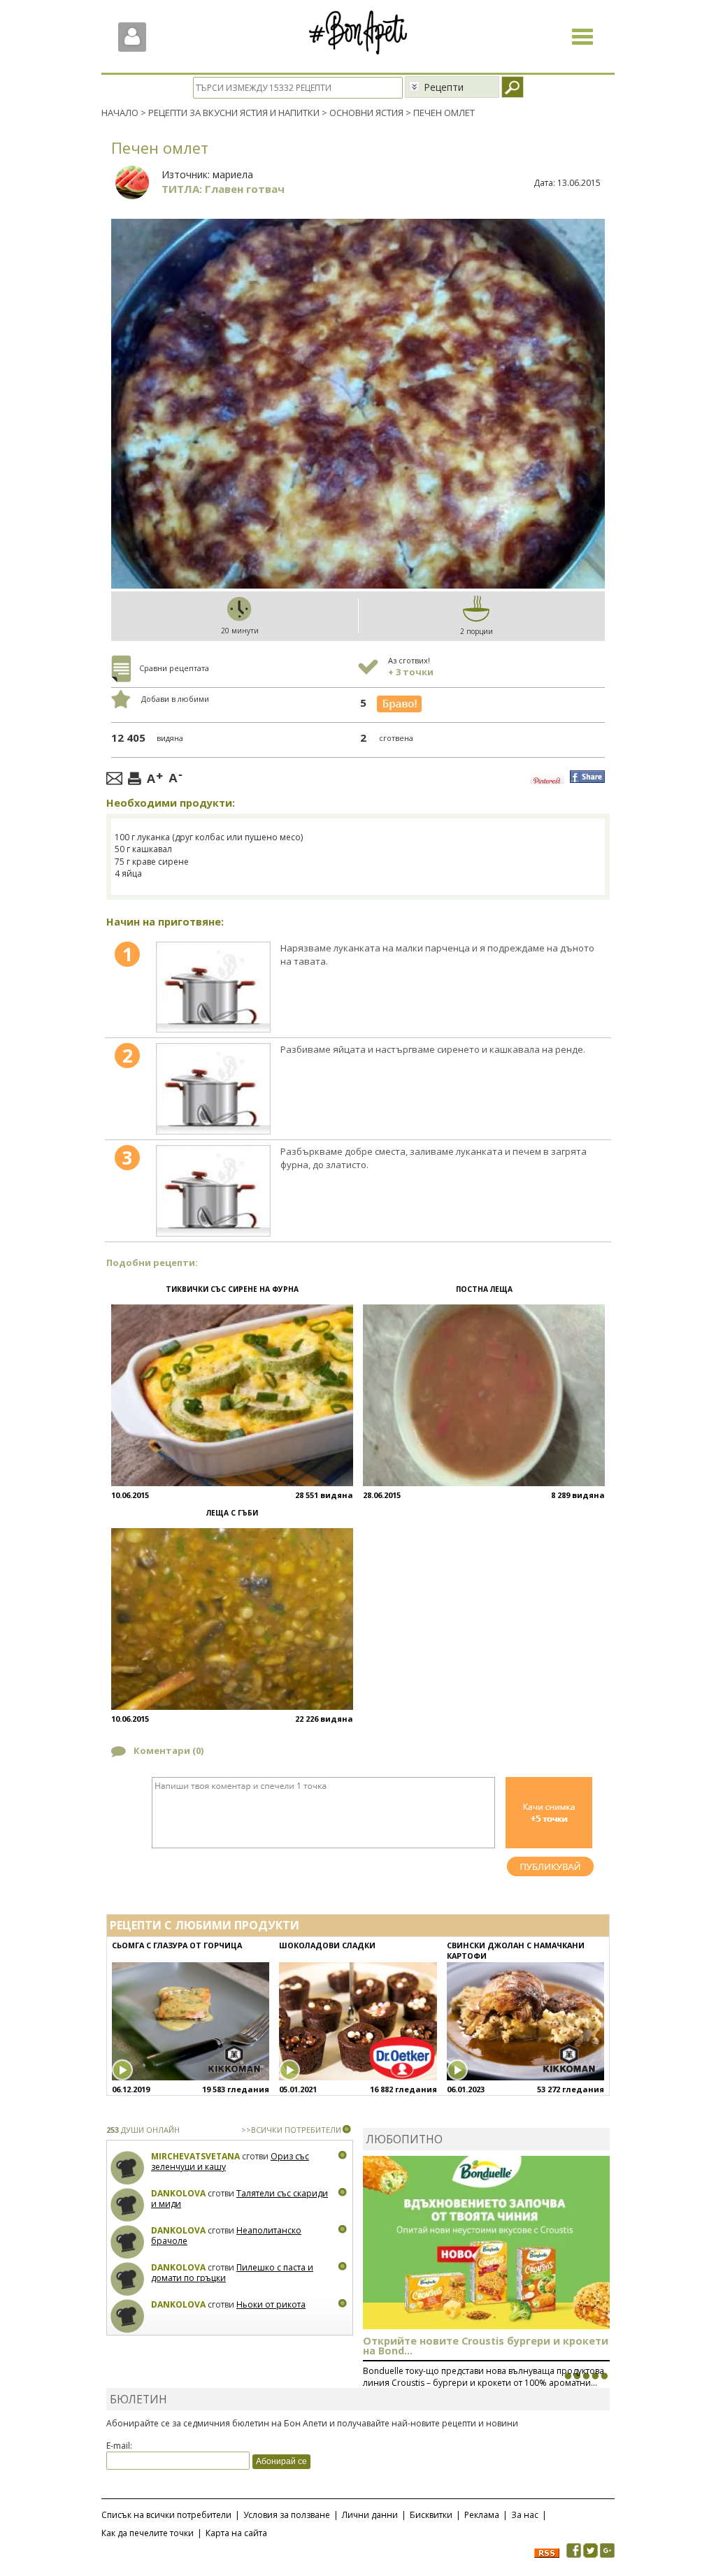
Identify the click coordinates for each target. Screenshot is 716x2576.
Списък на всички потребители (166, 2515)
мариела (233, 174)
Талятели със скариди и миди (239, 2199)
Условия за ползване (287, 2515)
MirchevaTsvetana (195, 2156)
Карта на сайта (236, 2533)
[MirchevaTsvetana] (128, 2168)
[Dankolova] (128, 2205)
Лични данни (370, 2515)
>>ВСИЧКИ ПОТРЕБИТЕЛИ (291, 2130)
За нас (525, 2515)
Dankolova (178, 2193)
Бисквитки (431, 2515)
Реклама (482, 2515)
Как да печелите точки (148, 2533)
